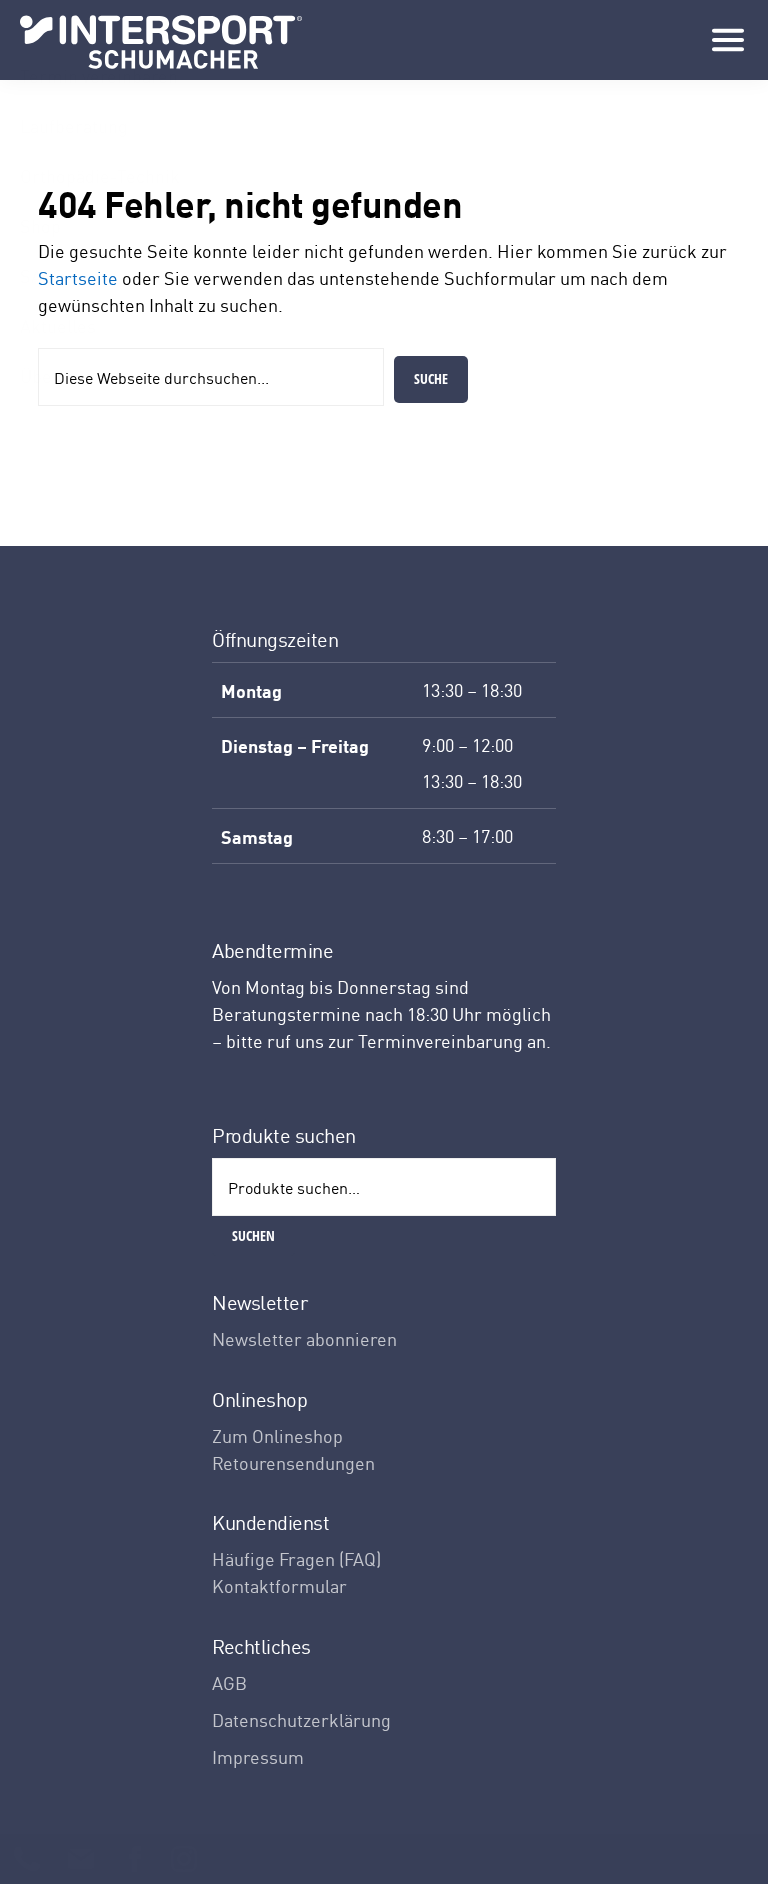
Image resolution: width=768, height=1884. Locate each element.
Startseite (78, 277)
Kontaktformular (279, 1585)
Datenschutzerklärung (301, 1719)
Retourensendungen (293, 1462)
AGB (229, 1682)
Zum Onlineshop (277, 1435)
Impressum (258, 1756)
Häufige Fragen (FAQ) (296, 1558)
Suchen (253, 1235)
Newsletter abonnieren (304, 1338)
